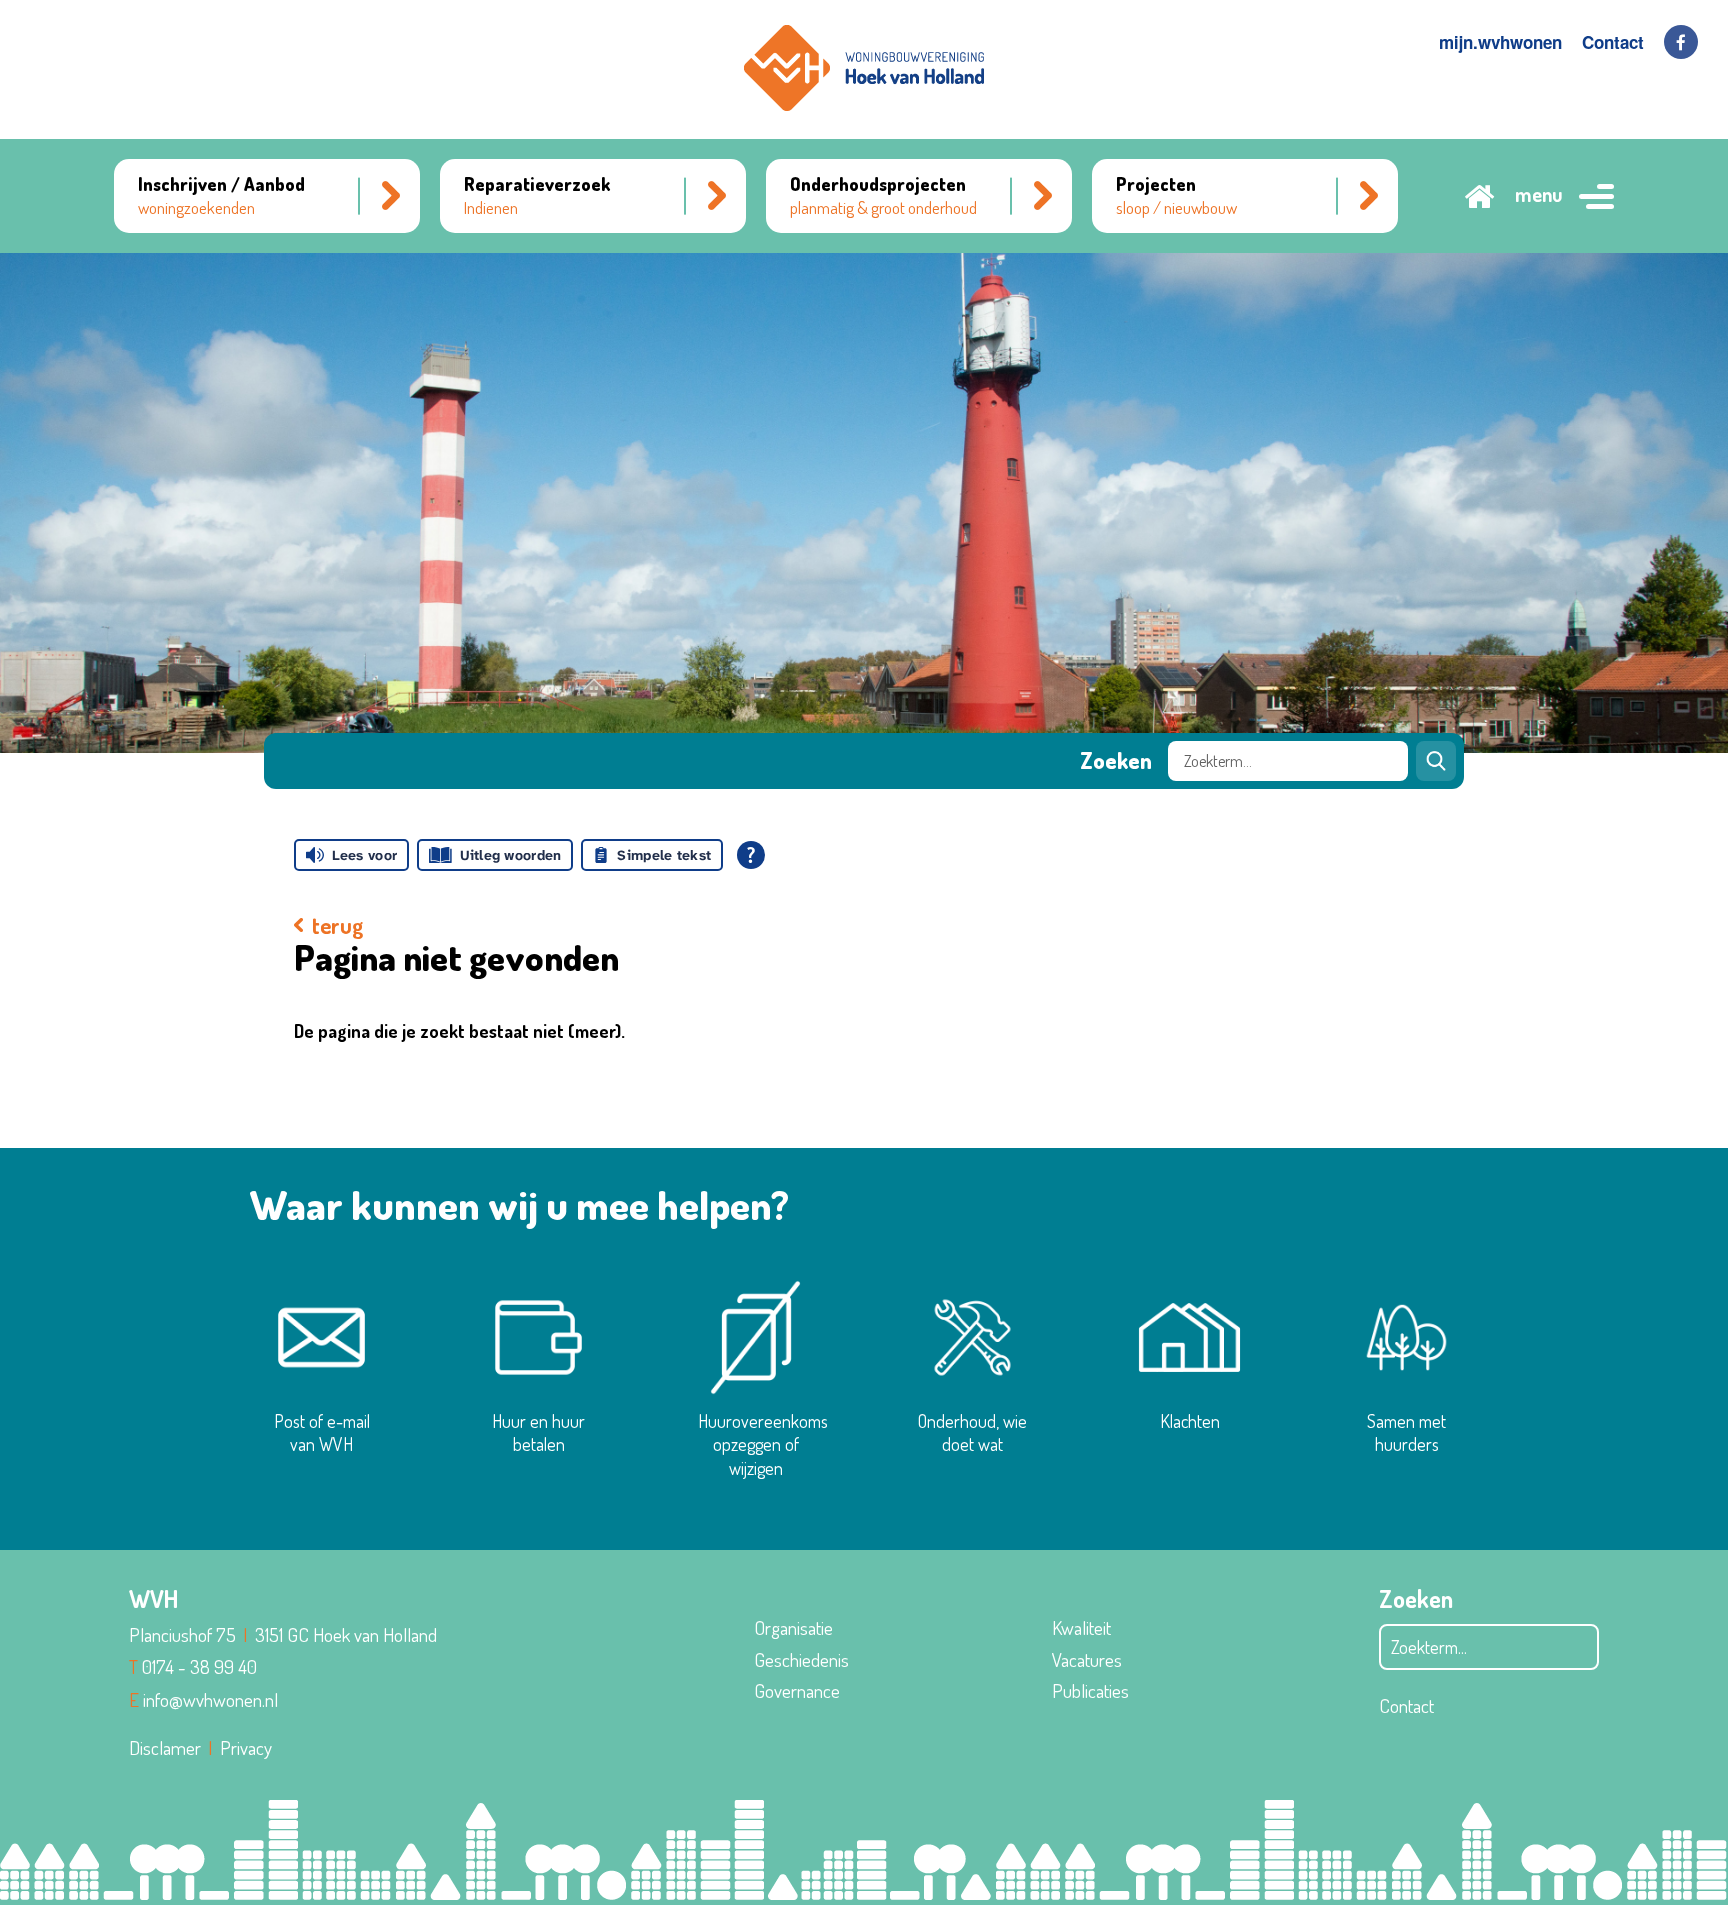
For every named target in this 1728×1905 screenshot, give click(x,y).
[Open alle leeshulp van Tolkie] (751, 855)
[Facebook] (1681, 42)
